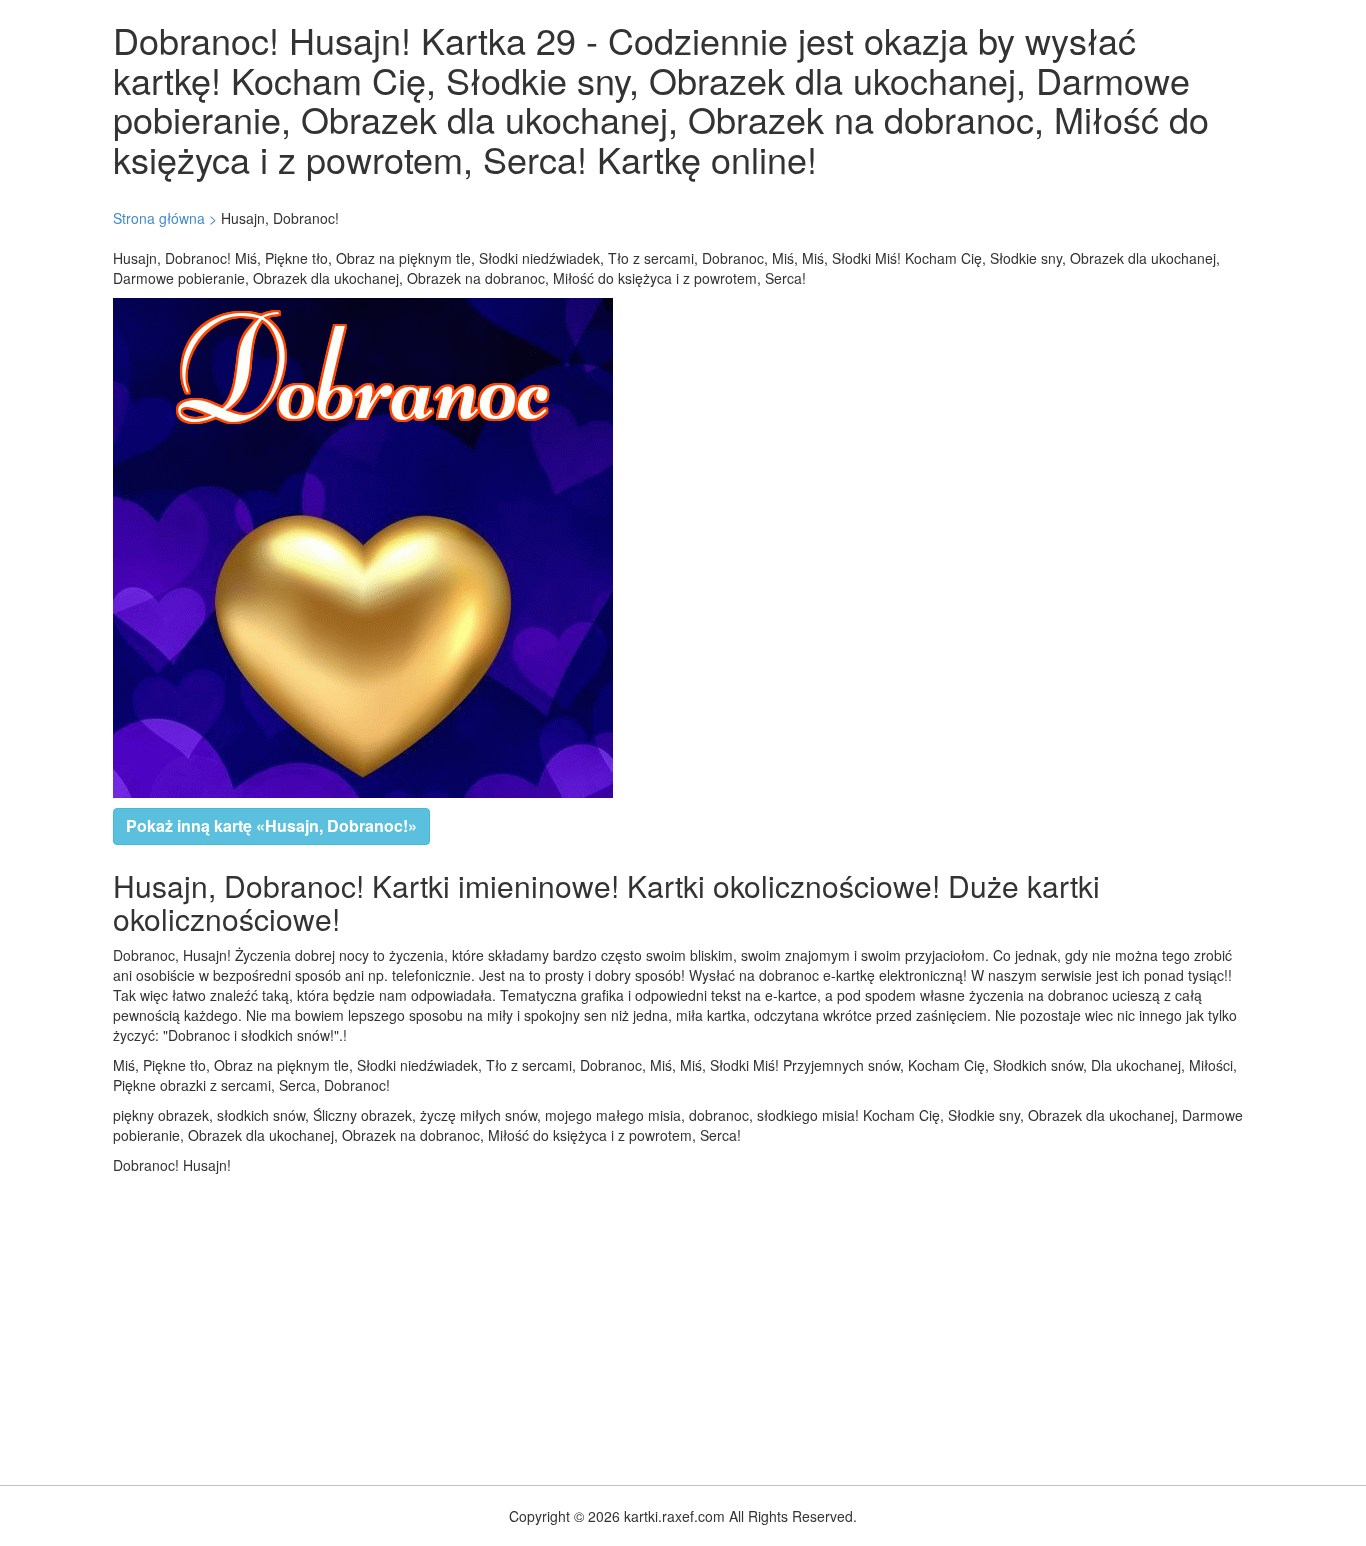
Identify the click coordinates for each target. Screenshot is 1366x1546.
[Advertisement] (600, 1325)
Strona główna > (165, 218)
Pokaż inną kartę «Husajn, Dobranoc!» (271, 825)
